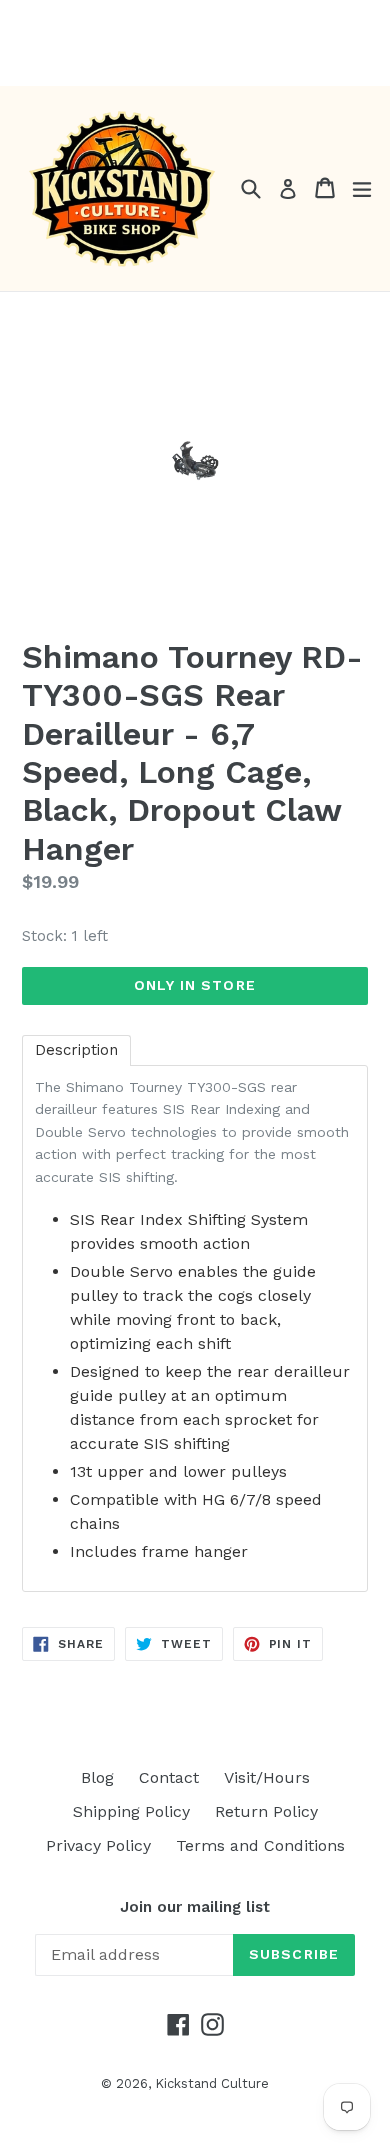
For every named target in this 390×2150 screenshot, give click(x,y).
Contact (169, 1777)
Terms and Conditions (260, 1845)
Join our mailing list (195, 1907)
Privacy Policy (98, 1845)
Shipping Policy (131, 1811)
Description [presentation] (76, 1050)
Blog (97, 1777)
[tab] (76, 1050)
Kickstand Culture (212, 2083)
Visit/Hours (267, 1777)
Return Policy (266, 1811)
